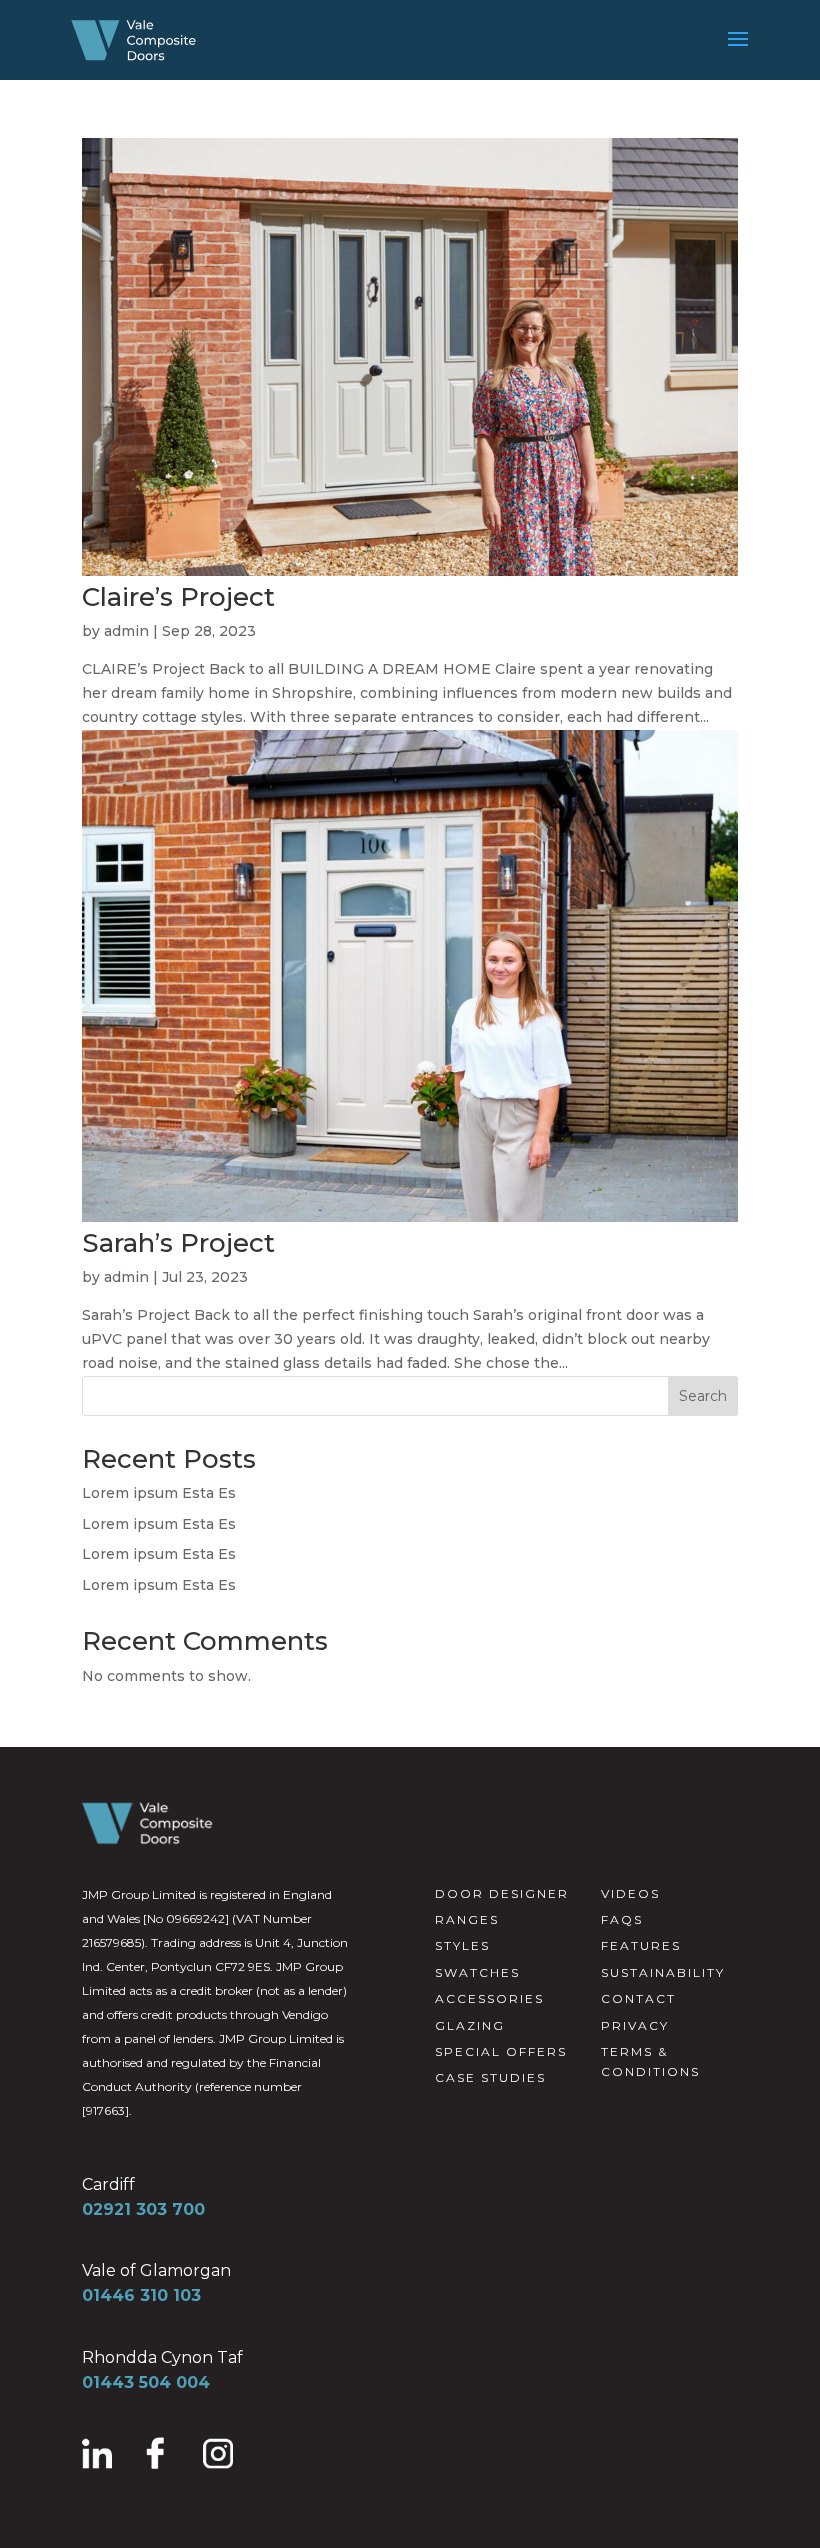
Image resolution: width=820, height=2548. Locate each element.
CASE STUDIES (490, 2077)
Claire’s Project (178, 597)
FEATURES (641, 1945)
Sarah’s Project (178, 1243)
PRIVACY (635, 2025)
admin (126, 631)
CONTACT (638, 1998)
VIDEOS (630, 1893)
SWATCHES (477, 1972)
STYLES (462, 1945)
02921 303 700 (143, 2209)
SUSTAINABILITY (663, 1972)
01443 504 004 (146, 2382)
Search (703, 1396)
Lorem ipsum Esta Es (159, 1493)
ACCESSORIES (489, 1998)
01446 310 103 (141, 2295)
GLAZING (470, 2025)
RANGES (467, 1919)
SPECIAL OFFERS (501, 2051)
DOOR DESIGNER (502, 1893)
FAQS (622, 1919)
